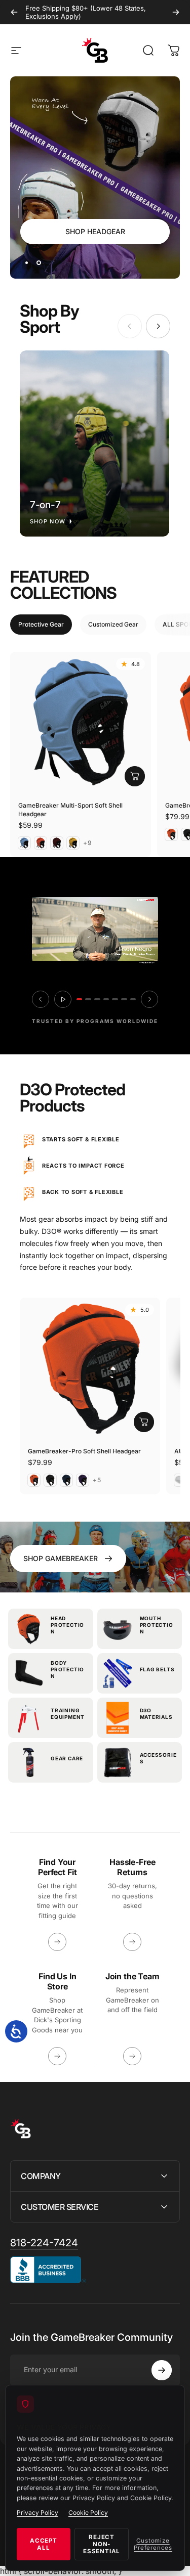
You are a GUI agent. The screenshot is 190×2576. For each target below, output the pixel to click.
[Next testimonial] (149, 999)
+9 (88, 843)
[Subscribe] (162, 2370)
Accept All (44, 2544)
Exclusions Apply (52, 16)
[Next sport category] (158, 326)
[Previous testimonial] (41, 999)
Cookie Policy (88, 2513)
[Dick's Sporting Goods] (57, 2056)
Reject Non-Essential (102, 2544)
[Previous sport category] (130, 326)
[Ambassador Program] (132, 2056)
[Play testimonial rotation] (63, 999)
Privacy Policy (37, 2513)
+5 (97, 1480)
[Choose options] (135, 776)
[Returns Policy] (132, 1942)
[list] (95, 443)
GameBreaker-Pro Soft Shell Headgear (84, 1451)
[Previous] (14, 12)
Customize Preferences (153, 2544)
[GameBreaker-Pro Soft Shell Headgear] (90, 1368)
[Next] (176, 12)
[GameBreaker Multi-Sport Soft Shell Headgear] (81, 722)
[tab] (41, 625)
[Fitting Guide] (57, 1942)
